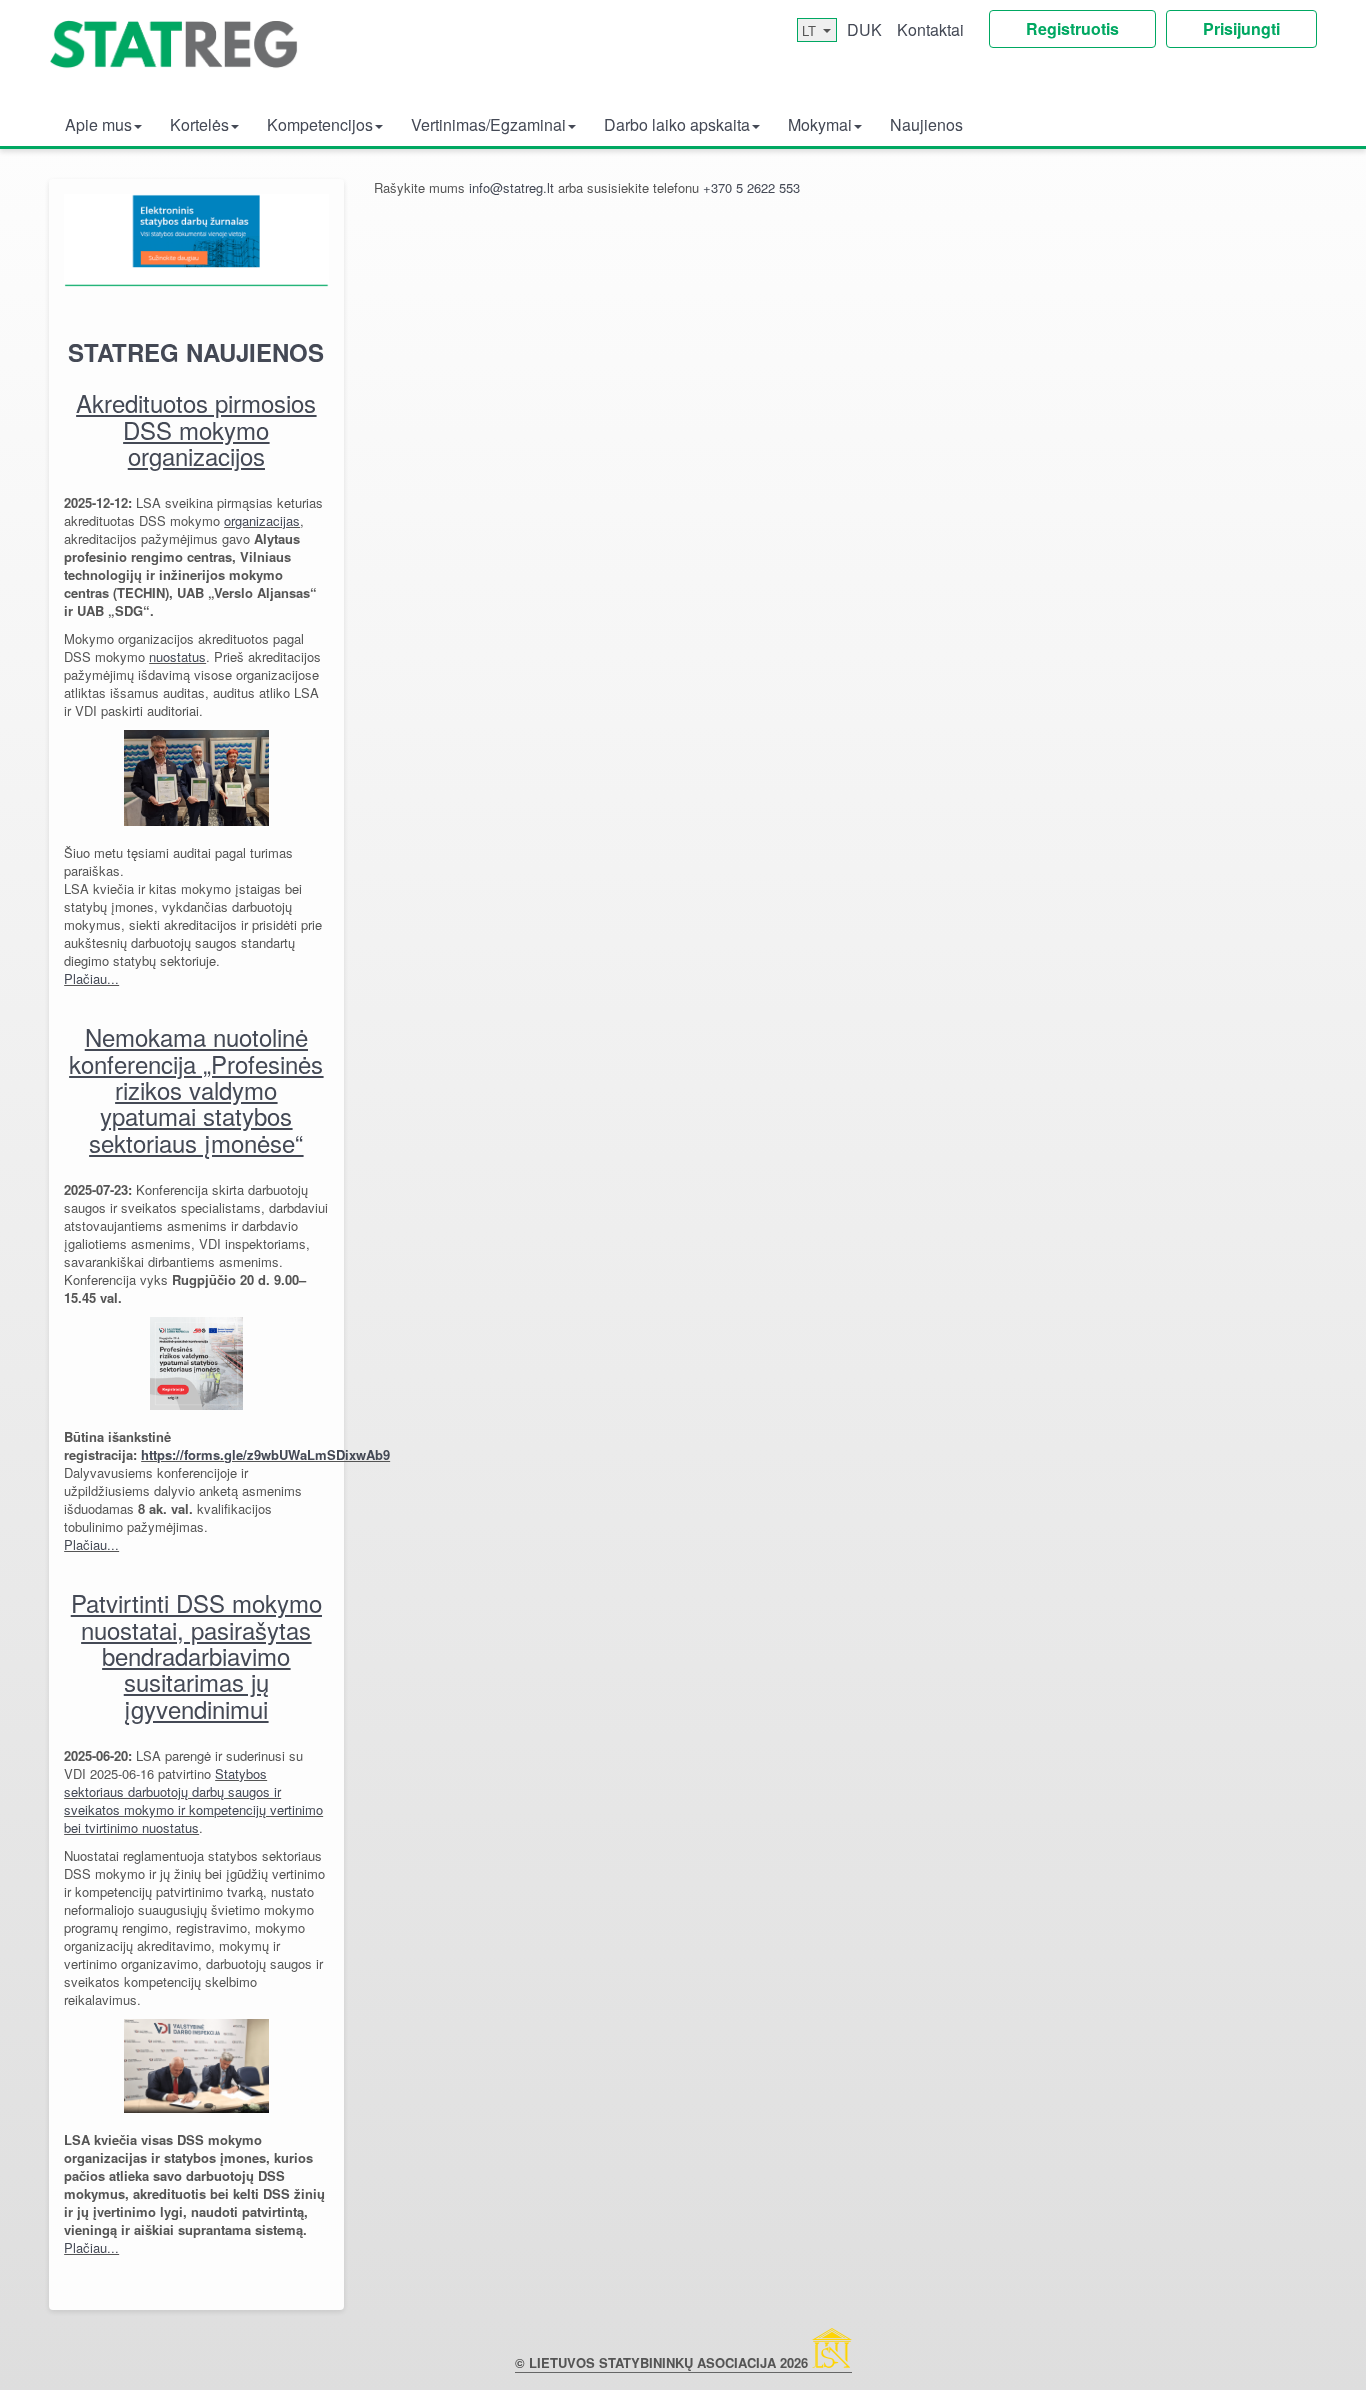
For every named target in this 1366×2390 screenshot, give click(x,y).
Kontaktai (930, 29)
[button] (103, 124)
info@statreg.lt (509, 187)
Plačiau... (91, 978)
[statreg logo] (174, 55)
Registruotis (1072, 28)
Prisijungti (1241, 28)
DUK (864, 29)
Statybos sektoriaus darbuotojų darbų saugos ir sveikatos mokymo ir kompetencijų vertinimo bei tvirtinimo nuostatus (193, 1800)
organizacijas (262, 520)
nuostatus (177, 656)
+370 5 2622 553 (751, 187)
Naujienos (926, 124)
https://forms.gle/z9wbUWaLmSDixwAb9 (265, 1454)
